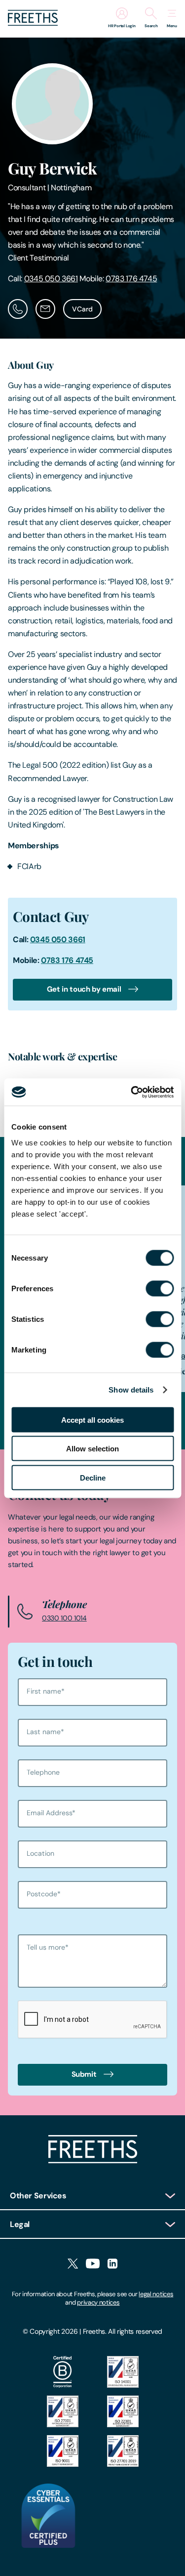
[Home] (93, 2161)
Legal (20, 2224)
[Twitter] (73, 2264)
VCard (82, 309)
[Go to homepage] (33, 23)
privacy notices (98, 2302)
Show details (131, 1390)
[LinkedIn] (112, 2264)
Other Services (38, 2196)
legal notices (156, 2294)
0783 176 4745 (131, 279)
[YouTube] (93, 2264)
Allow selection (92, 1449)
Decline (93, 1477)
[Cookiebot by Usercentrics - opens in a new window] (132, 1092)
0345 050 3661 (51, 279)
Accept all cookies (92, 1419)
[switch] (160, 1288)
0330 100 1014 (64, 1618)
